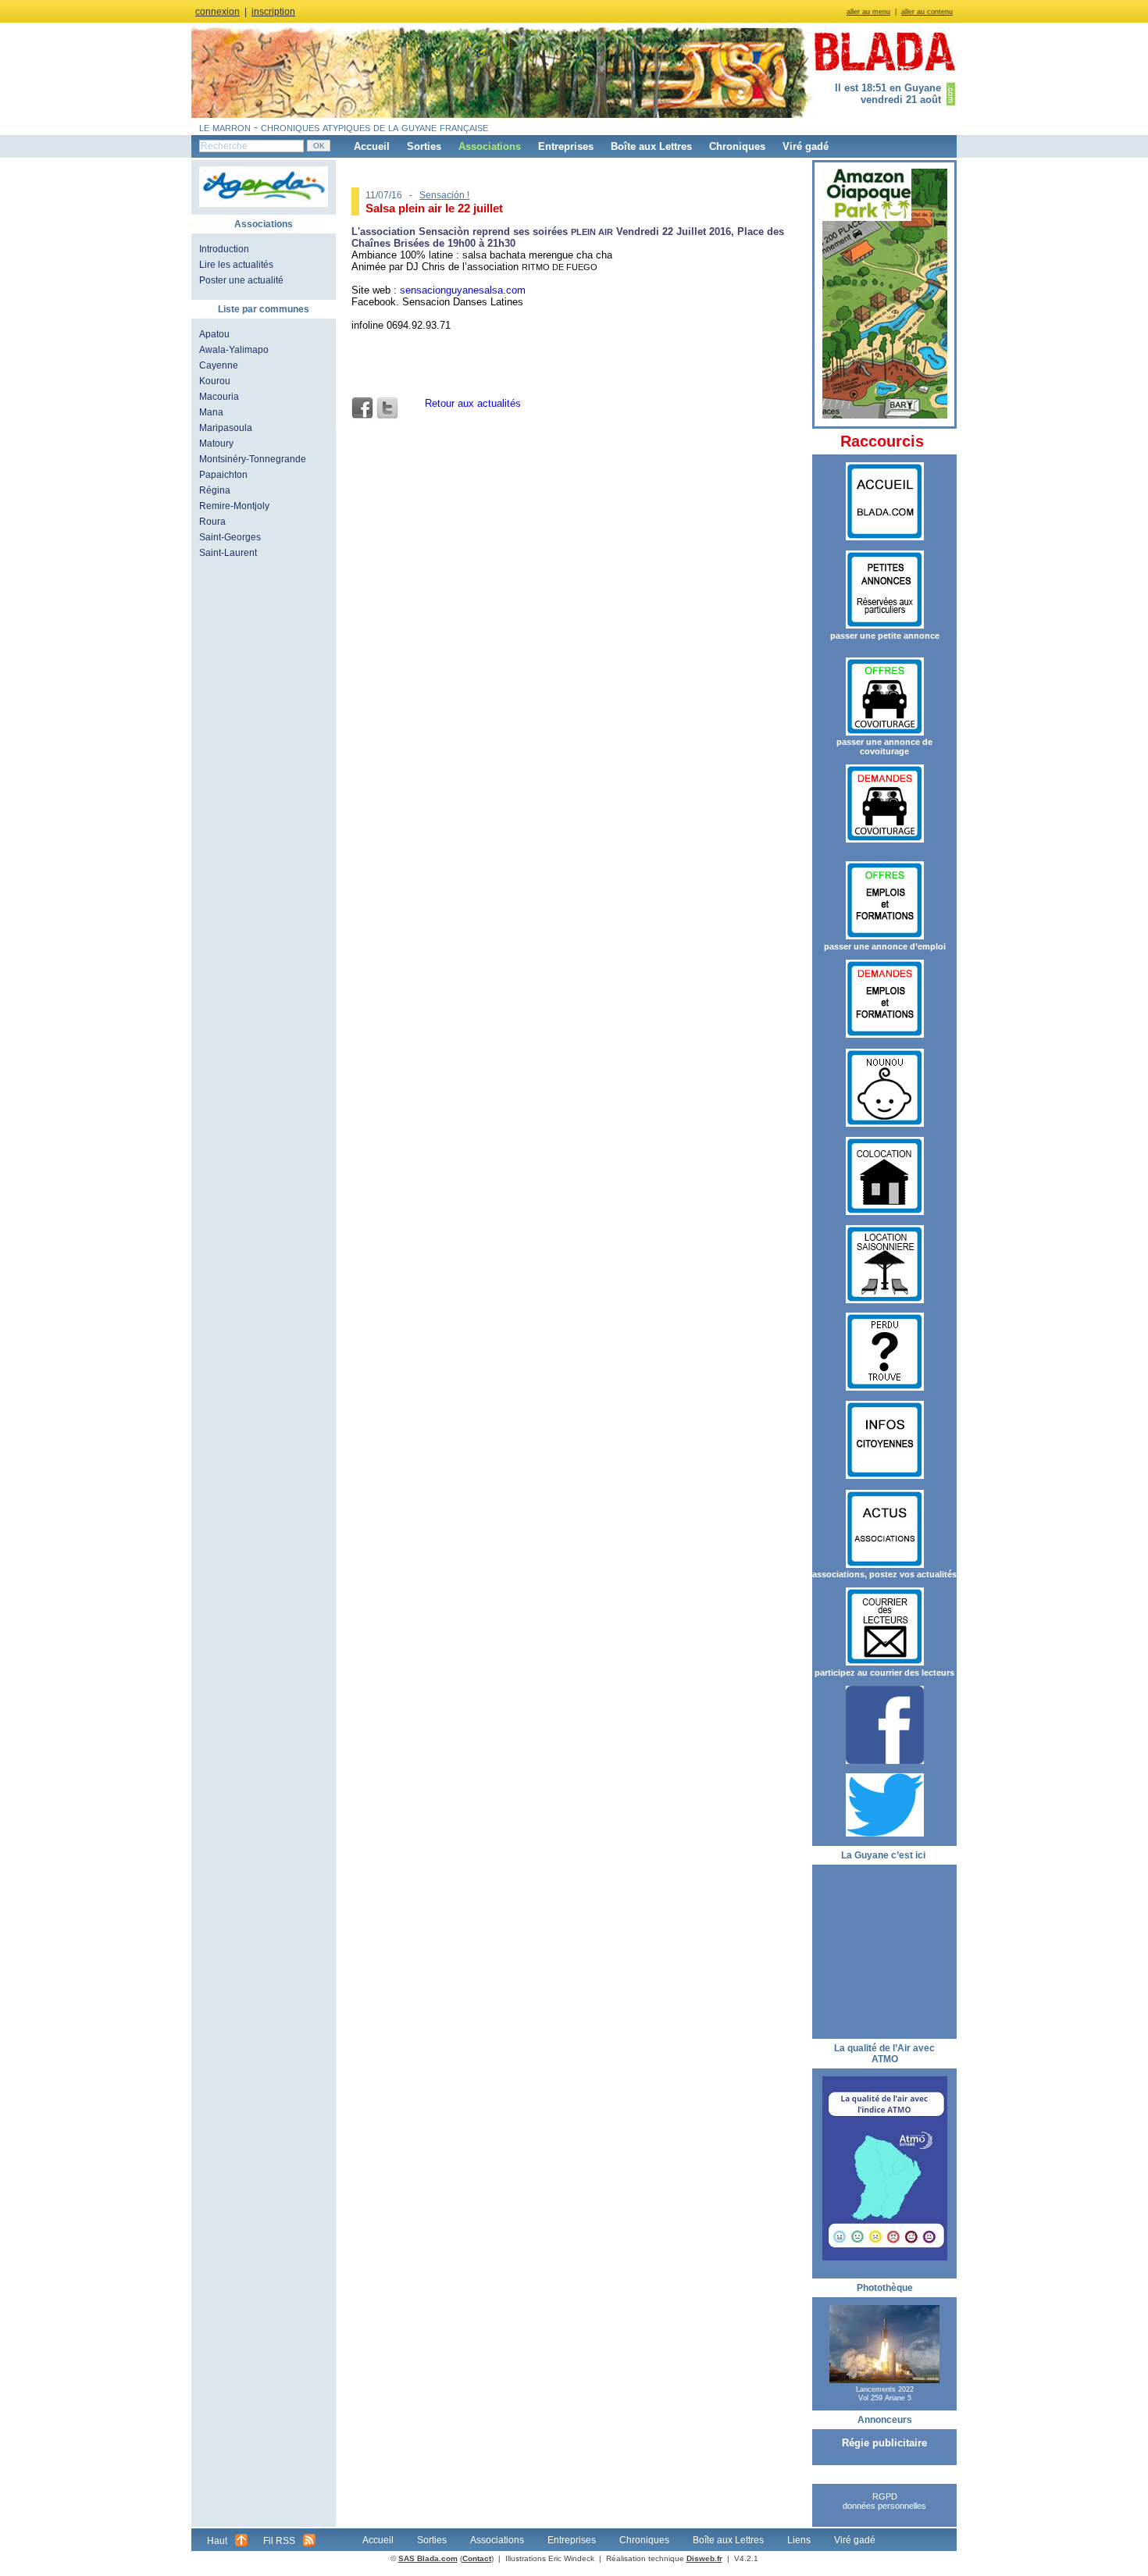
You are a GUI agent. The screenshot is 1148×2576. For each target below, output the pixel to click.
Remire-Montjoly (234, 506)
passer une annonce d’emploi (885, 946)
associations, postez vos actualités (884, 1574)
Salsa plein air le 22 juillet (434, 208)
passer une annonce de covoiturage (884, 746)
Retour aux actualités (473, 403)
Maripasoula (226, 428)
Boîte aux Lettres (651, 146)
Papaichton (223, 475)
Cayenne (219, 365)
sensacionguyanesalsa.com (463, 290)
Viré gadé (806, 146)
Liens (799, 2540)
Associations (490, 146)
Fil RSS (279, 2541)
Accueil (372, 146)
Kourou (215, 381)
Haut (217, 2541)
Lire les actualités (236, 265)
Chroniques (737, 146)
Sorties (424, 146)
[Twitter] (387, 408)
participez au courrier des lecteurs (884, 1673)
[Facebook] (362, 408)
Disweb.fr (704, 2558)
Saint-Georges (230, 537)
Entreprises (566, 146)
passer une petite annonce (885, 636)
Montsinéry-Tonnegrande (253, 459)
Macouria (219, 397)
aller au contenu (927, 12)
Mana (211, 412)
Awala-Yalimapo (234, 350)
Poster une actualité (241, 280)
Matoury (216, 444)
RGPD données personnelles (884, 2501)
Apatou (214, 334)
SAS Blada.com (428, 2558)
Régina (215, 490)
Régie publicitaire (884, 2443)
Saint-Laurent (228, 553)
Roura (212, 522)
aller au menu (868, 12)
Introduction (224, 249)
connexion (217, 12)
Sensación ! (444, 195)
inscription (273, 12)
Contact (477, 2558)
